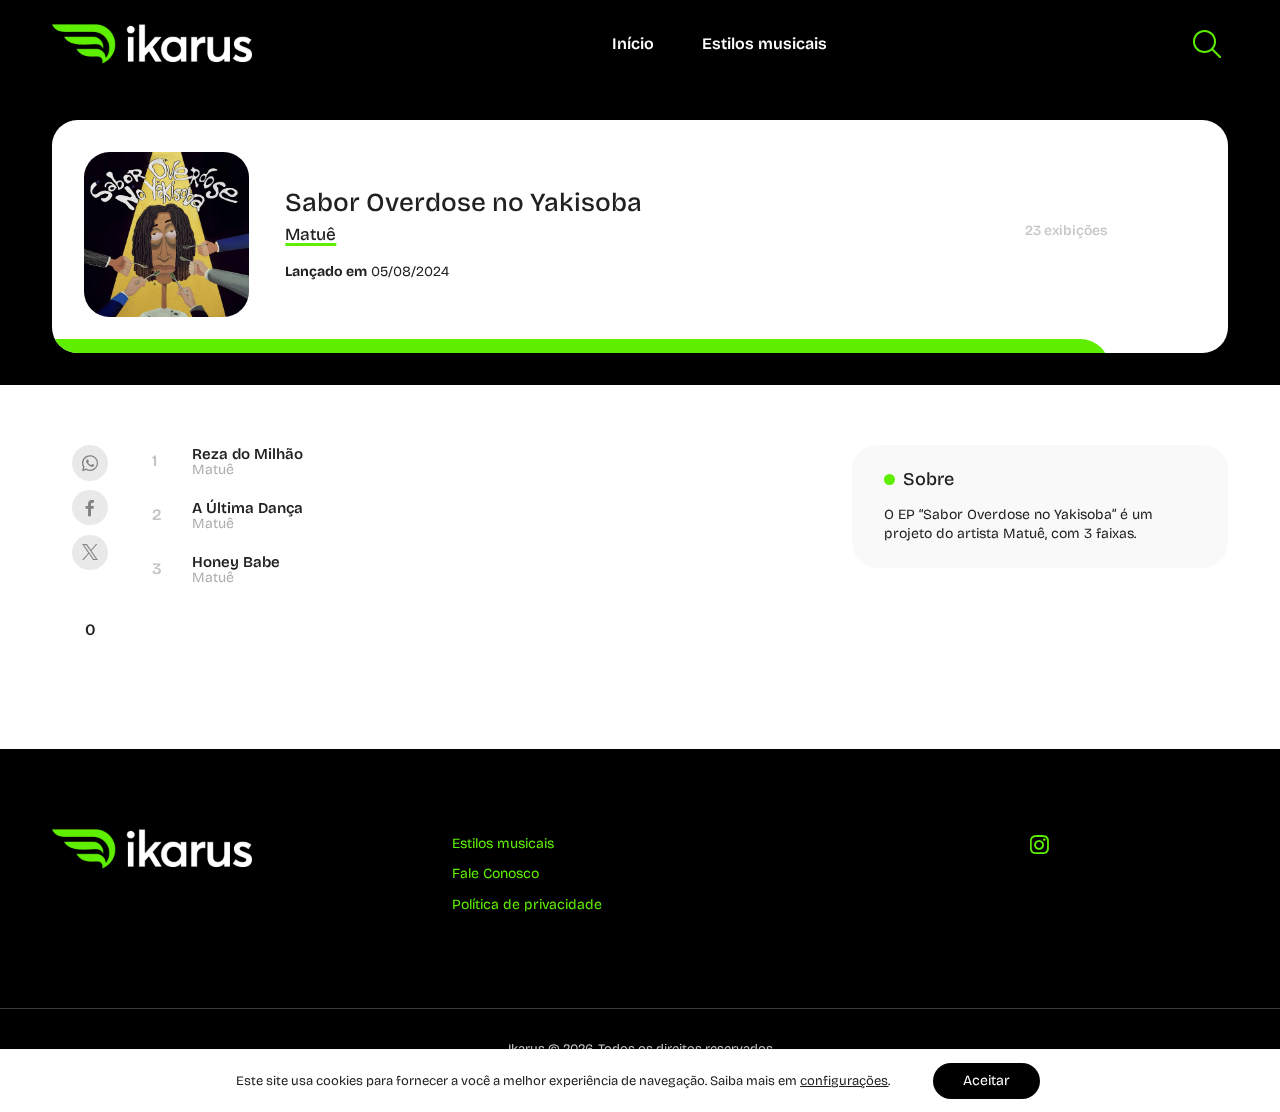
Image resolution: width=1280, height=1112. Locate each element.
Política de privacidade (527, 904)
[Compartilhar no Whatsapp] (89, 462)
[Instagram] (1040, 850)
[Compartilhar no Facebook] (89, 507)
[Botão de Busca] (1207, 44)
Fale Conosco (495, 873)
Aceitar (986, 1080)
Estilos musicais (764, 43)
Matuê (310, 234)
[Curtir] (90, 605)
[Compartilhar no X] (89, 552)
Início (633, 43)
